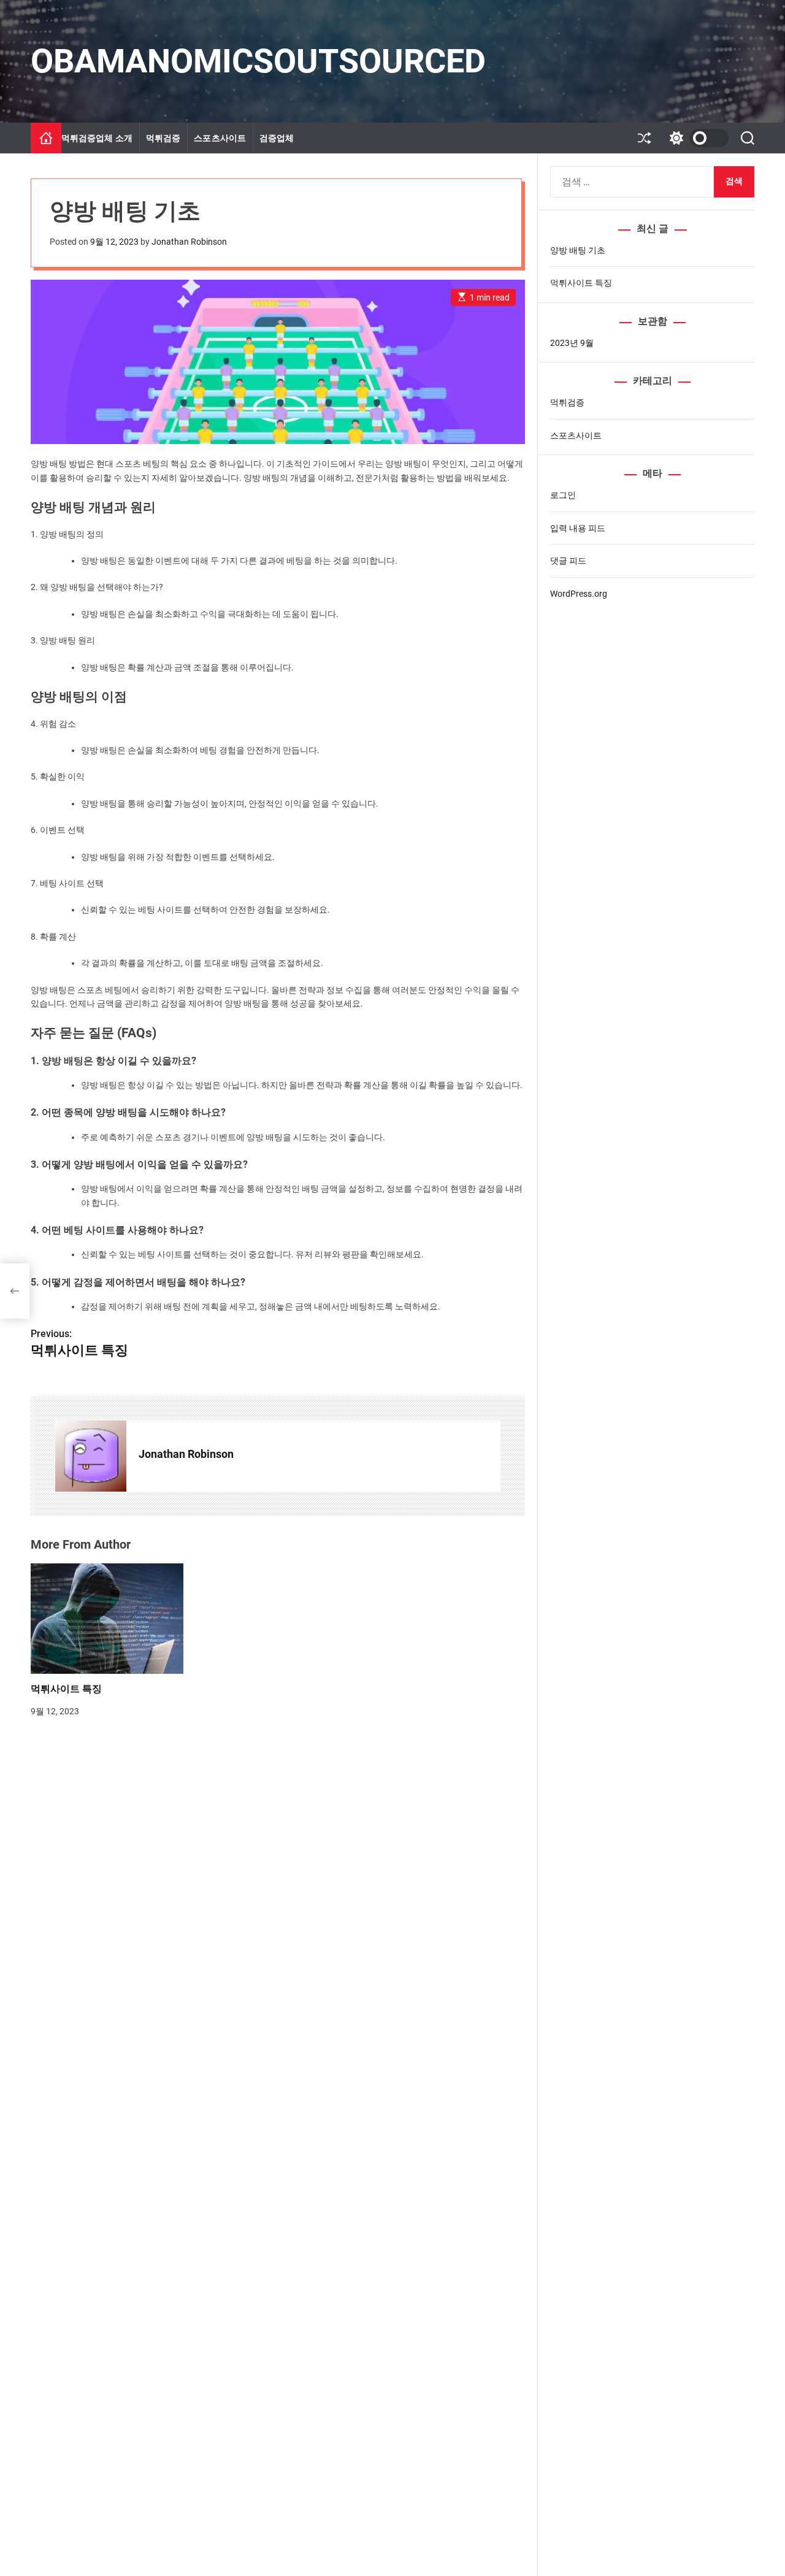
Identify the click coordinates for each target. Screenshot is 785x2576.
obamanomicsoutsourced (258, 61)
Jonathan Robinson (189, 242)
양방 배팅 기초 (578, 250)
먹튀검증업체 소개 (97, 138)
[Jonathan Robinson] (91, 1456)
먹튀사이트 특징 (66, 1689)
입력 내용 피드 (578, 528)
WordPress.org (579, 594)
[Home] (46, 138)
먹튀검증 (163, 138)
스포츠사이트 (220, 138)
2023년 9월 (572, 343)
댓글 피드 (568, 561)
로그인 (563, 496)
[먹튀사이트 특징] (15, 1291)
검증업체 (277, 138)
